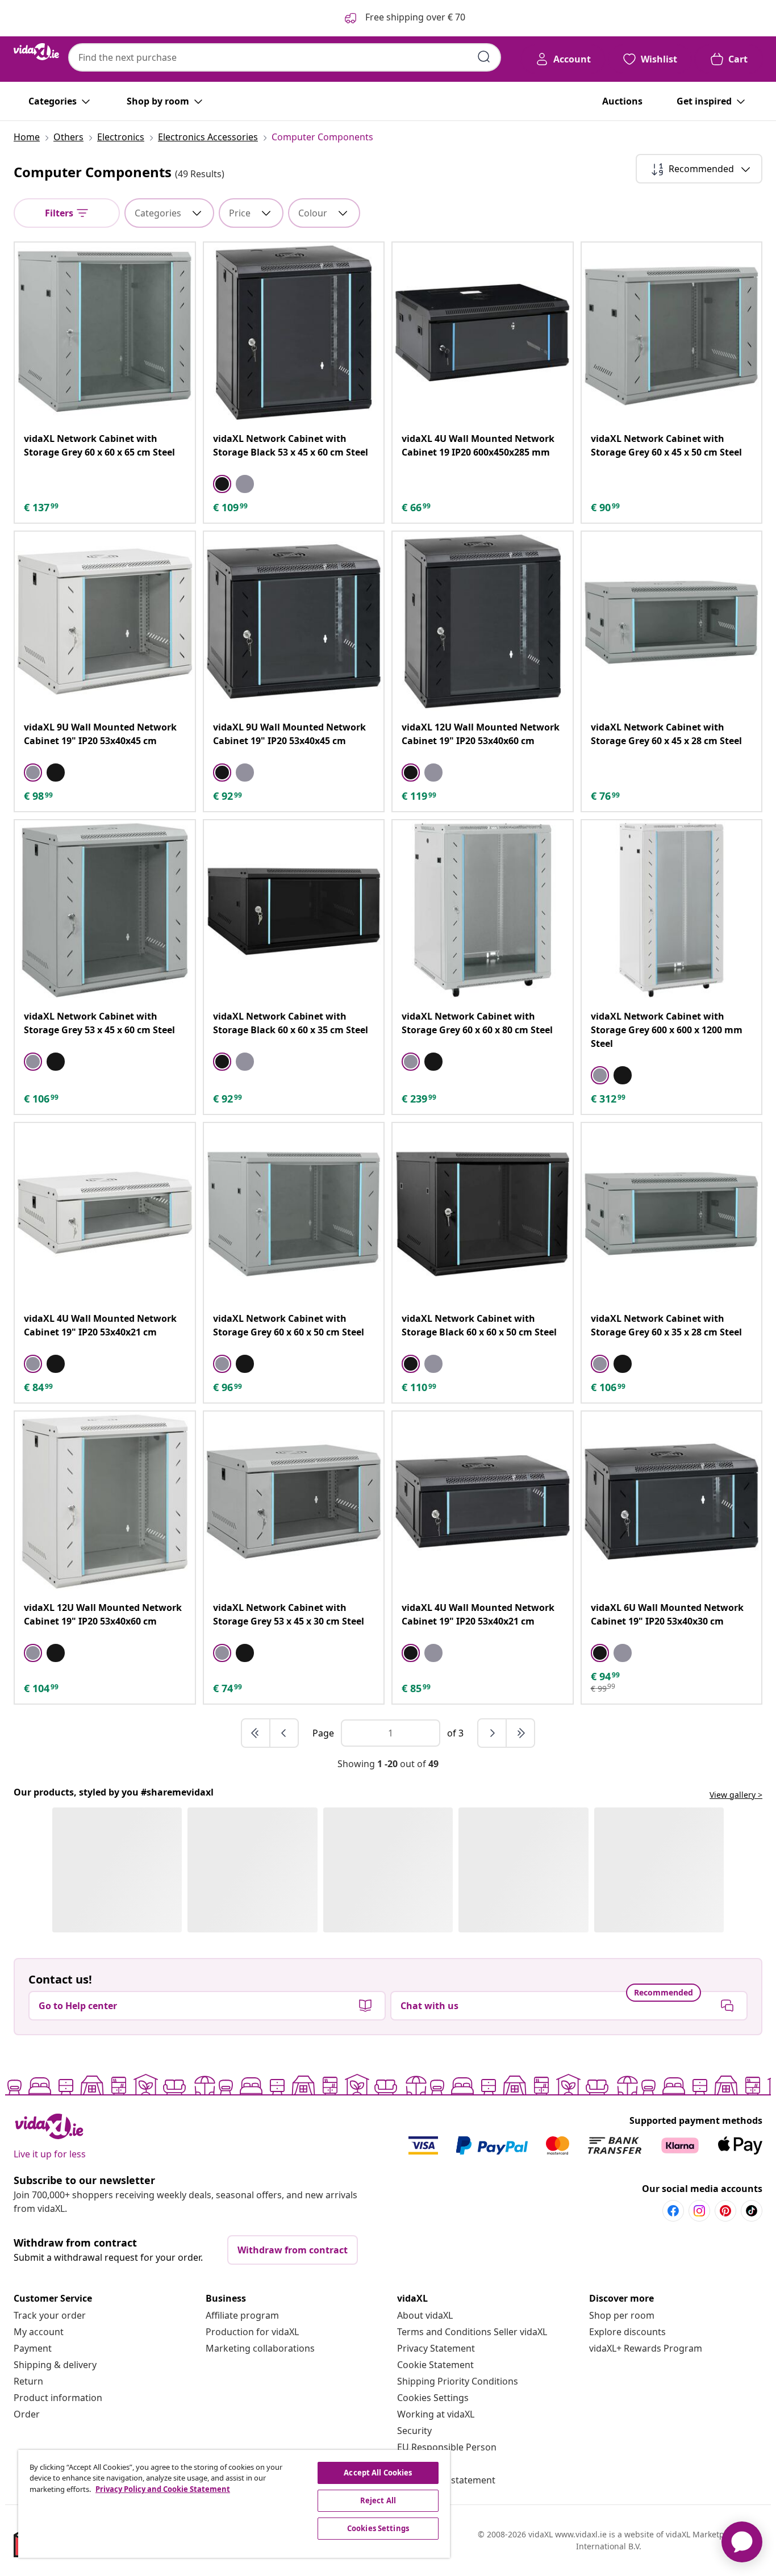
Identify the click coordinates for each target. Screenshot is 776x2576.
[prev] (284, 1733)
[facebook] (673, 2211)
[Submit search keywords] (484, 57)
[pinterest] (725, 2211)
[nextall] (520, 1733)
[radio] (222, 484)
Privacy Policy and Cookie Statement (163, 2489)
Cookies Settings (433, 2398)
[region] (234, 2504)
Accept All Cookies (378, 2473)
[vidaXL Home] (36, 52)
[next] (493, 1733)
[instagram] (699, 2211)
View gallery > (736, 1795)
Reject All (378, 2500)
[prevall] (256, 1733)
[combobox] (285, 57)
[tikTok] (752, 2211)
